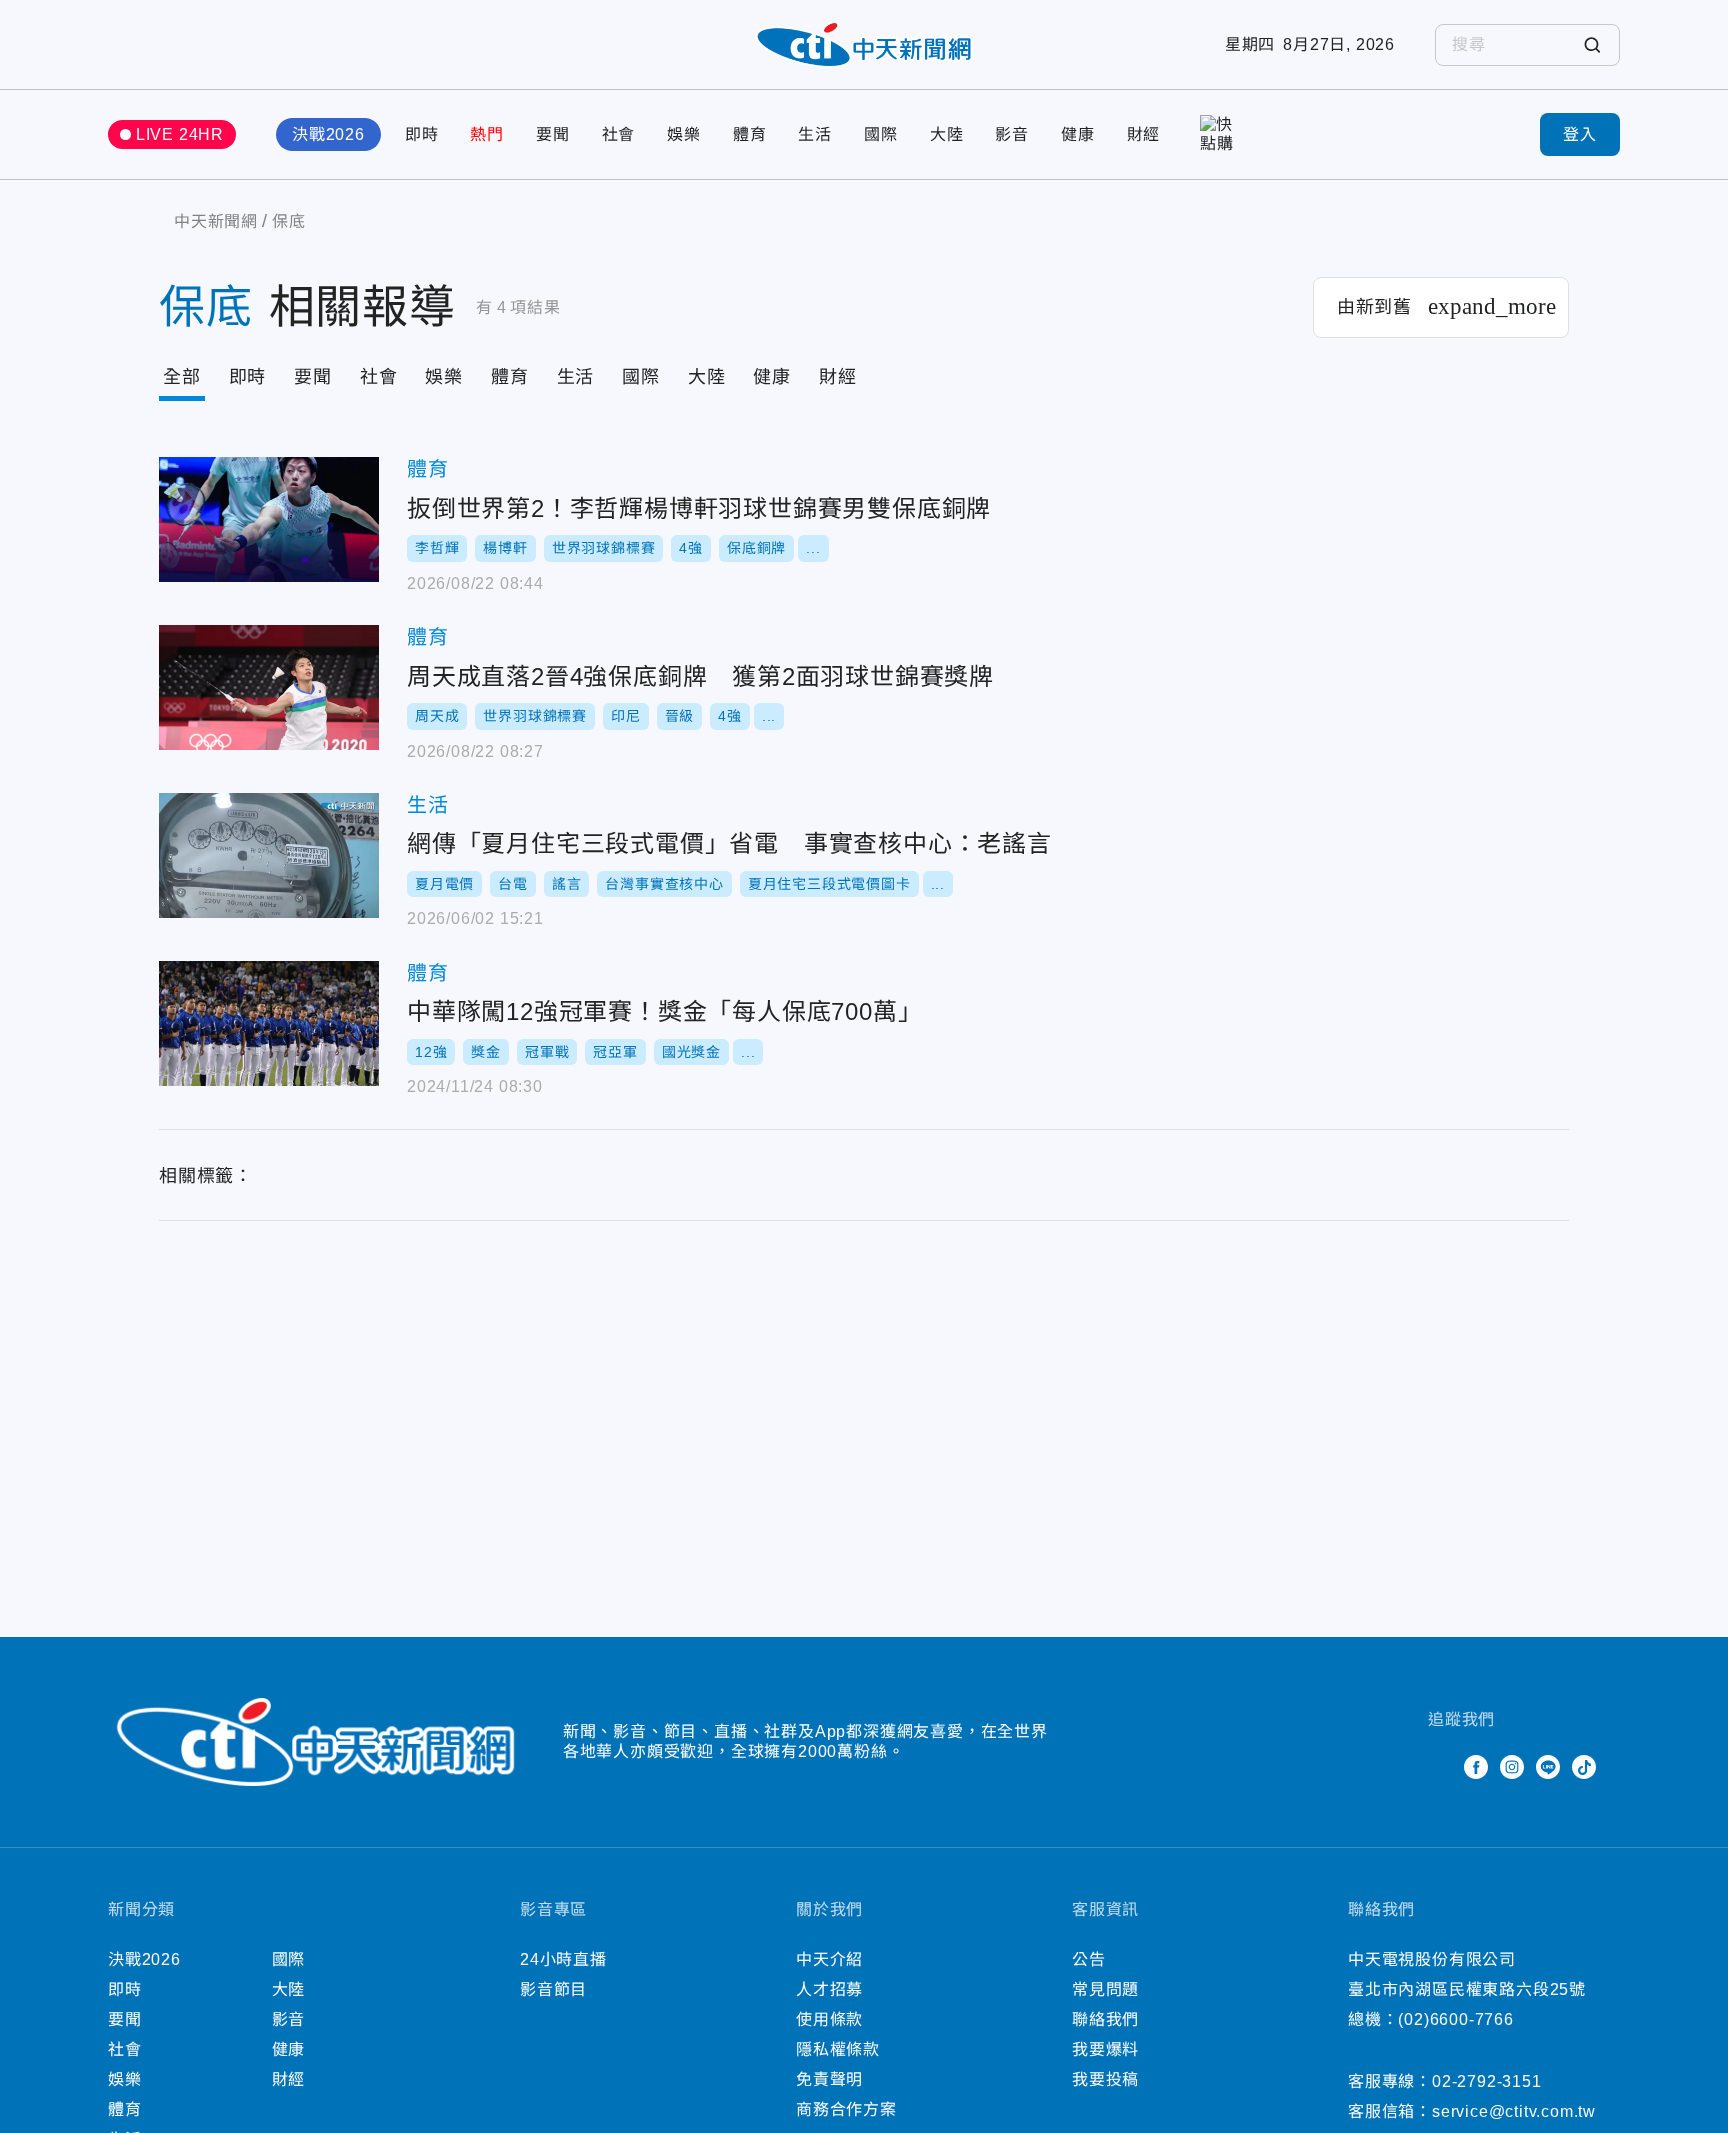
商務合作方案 (846, 2109)
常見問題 (1105, 1989)
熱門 (487, 134)
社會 (619, 134)
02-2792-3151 (1487, 2081)
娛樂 (684, 134)
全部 (182, 377)
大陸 (947, 134)
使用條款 (829, 2019)
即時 (422, 134)
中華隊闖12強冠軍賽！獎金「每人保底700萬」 (269, 1023)
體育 (750, 134)
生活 (815, 134)
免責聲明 (829, 2079)
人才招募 (829, 1989)
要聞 (553, 134)
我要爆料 (1105, 2049)
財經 (1144, 134)
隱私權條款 (838, 2049)
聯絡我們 (1105, 2019)
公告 (1089, 1959)
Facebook (1476, 1767)
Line (1548, 1767)
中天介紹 (829, 1959)
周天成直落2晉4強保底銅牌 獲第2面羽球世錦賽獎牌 (269, 687)
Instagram (1512, 1767)
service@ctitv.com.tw (1514, 2111)
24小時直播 (563, 1959)
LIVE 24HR (180, 134)
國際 (881, 134)
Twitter (1440, 1767)
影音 (1012, 134)
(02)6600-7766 (1455, 2019)
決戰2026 (328, 134)
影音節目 (553, 1989)
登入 (1580, 134)
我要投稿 (1105, 2079)
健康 (1078, 134)
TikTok (1584, 1767)
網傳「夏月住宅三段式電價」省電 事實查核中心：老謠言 (269, 855)
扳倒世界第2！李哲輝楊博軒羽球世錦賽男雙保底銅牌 (269, 519)
